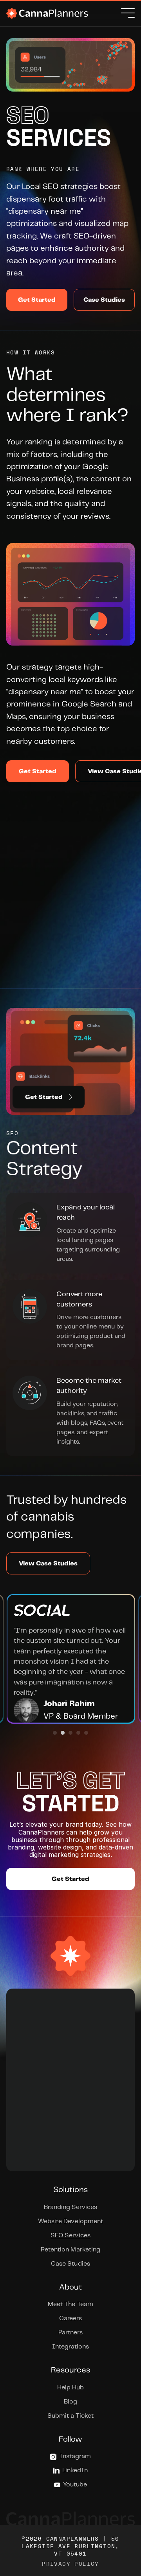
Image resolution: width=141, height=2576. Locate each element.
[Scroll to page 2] (63, 1733)
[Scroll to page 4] (78, 1733)
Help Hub (70, 2388)
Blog (70, 2402)
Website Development (70, 2221)
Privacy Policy (70, 2564)
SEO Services (70, 2236)
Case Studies (70, 2264)
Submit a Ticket (70, 2416)
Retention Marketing (70, 2250)
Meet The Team (70, 2304)
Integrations (70, 2347)
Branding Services (70, 2207)
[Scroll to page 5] (87, 1733)
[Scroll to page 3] (70, 1733)
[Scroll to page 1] (54, 1733)
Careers (70, 2318)
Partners (70, 2333)
